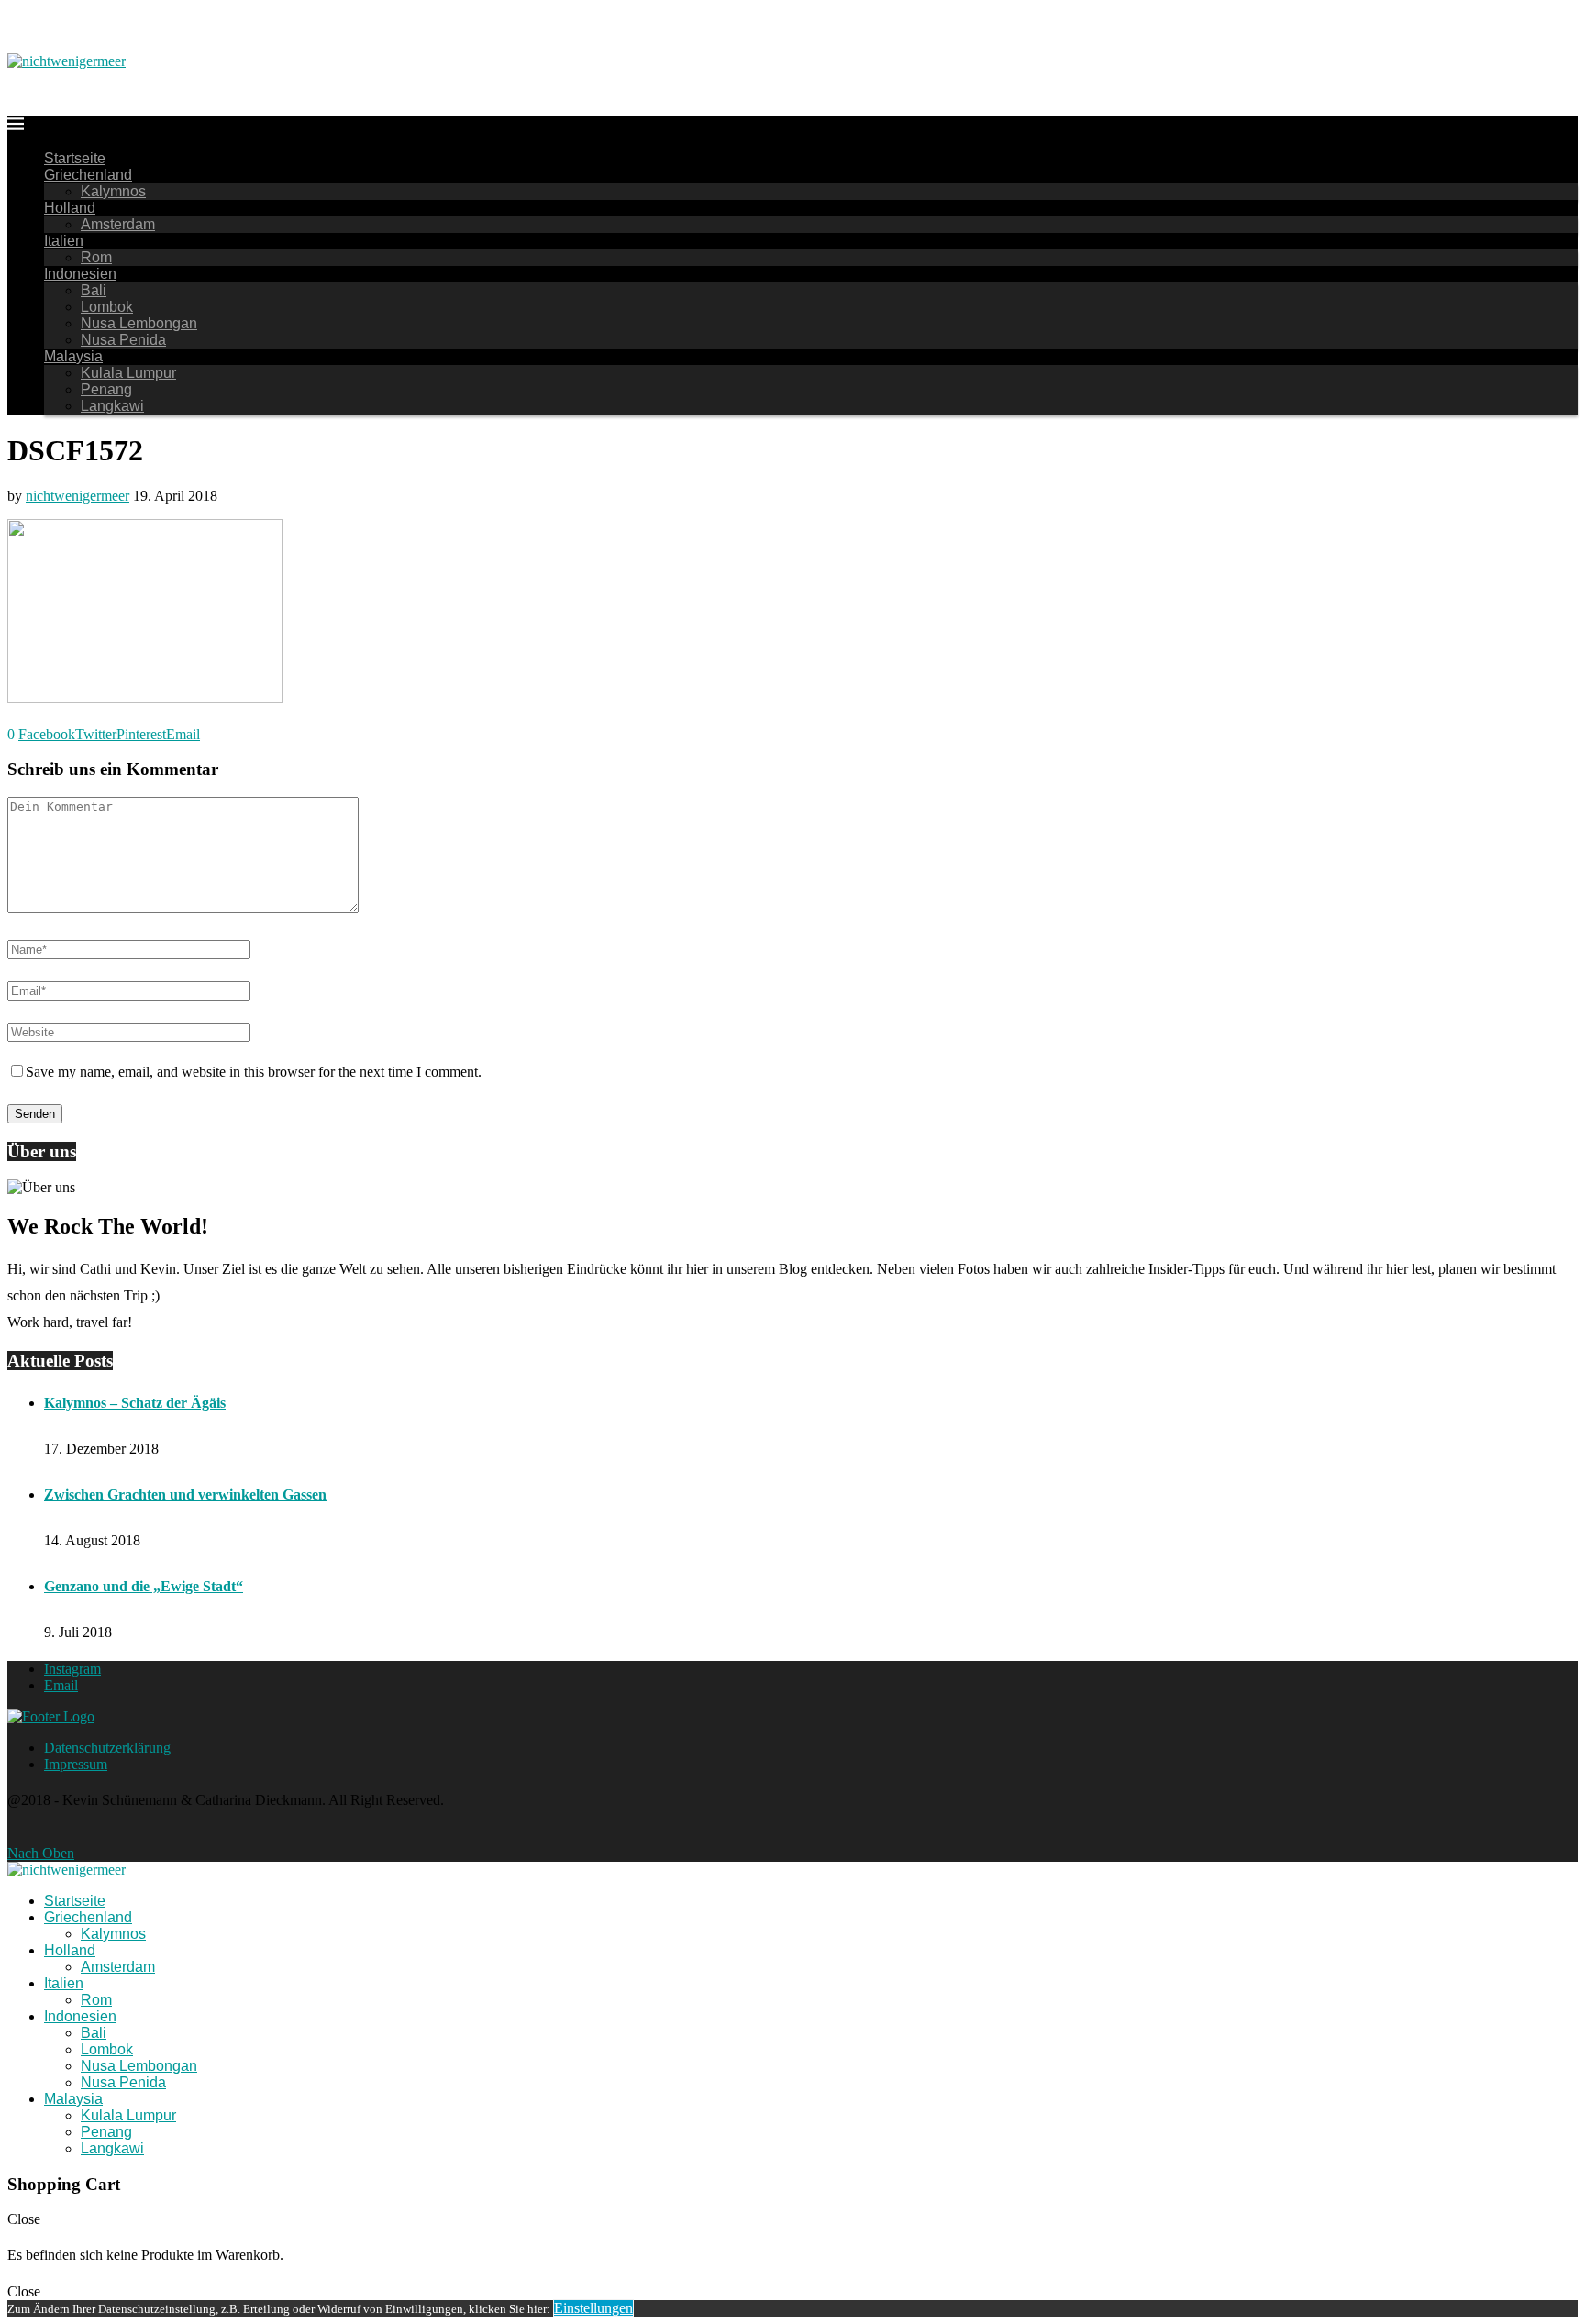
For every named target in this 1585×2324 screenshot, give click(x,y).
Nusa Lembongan (139, 323)
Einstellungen (593, 2308)
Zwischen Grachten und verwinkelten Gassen (185, 1494)
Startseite (75, 158)
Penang (106, 389)
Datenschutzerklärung (107, 1748)
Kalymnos (113, 191)
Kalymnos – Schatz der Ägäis (135, 1403)
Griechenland (88, 175)
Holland (70, 208)
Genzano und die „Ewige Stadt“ (144, 1586)
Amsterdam (118, 224)
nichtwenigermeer (78, 496)
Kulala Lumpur (128, 373)
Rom (96, 257)
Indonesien (80, 274)
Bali (94, 290)
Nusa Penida (123, 340)
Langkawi (112, 406)
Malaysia (73, 356)
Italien (64, 241)
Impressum (76, 1764)
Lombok (107, 307)
